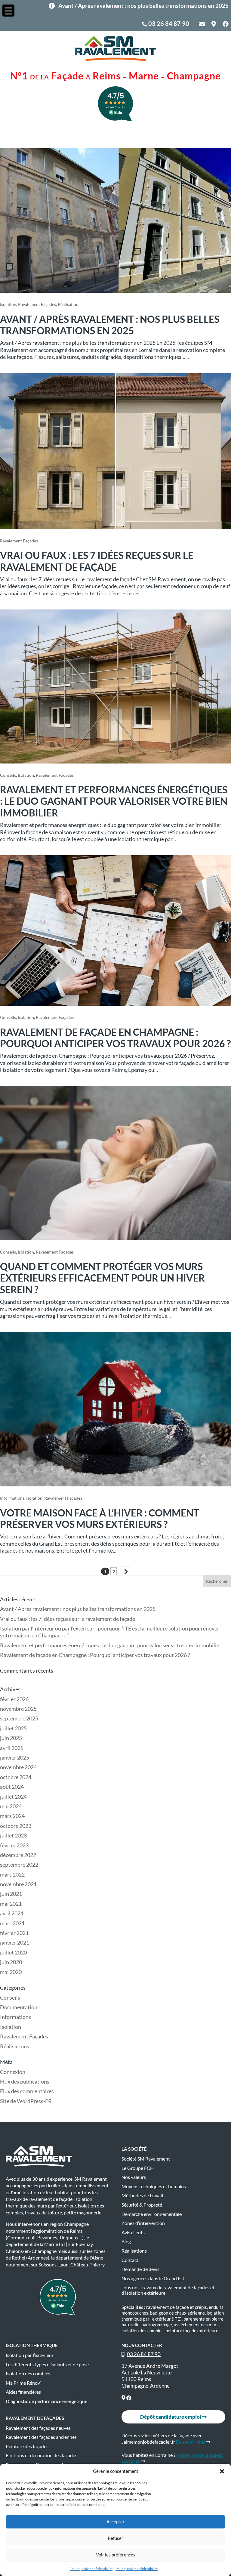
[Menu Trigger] (8, 11)
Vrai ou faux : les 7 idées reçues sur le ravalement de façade (97, 561)
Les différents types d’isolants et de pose (47, 2365)
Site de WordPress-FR (26, 2101)
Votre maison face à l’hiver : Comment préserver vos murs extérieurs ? (100, 1518)
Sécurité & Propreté (142, 2205)
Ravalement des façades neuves (38, 2428)
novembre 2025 (18, 1709)
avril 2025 (12, 1748)
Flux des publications (25, 2081)
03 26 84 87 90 (169, 23)
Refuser (115, 2538)
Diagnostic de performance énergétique (46, 2401)
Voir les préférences (116, 2555)
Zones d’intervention (143, 2223)
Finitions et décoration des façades (42, 2455)
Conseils (8, 775)
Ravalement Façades (37, 304)
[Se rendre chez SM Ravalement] (123, 2398)
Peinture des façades (27, 2446)
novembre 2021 (18, 1884)
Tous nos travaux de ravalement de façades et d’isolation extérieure (168, 2290)
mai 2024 (11, 1806)
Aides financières (23, 2392)
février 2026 (14, 1699)
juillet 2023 (13, 1835)
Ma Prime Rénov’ (23, 2383)
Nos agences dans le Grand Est (153, 2278)
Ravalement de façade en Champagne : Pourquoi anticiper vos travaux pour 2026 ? (115, 1038)
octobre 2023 (16, 1826)
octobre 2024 (16, 1777)
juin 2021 (11, 1894)
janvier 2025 (15, 1757)
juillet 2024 (13, 1797)
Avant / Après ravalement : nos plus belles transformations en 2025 (110, 325)
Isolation (8, 304)
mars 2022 (12, 1874)
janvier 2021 (15, 1942)
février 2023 (14, 1845)
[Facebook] (129, 2398)
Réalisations (69, 304)
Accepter (115, 2522)
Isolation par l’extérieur (30, 2355)
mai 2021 (11, 1904)
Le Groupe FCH (138, 2168)
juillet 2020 (13, 1952)
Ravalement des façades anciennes (41, 2437)
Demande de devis (140, 2269)
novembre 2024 (18, 1767)
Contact (130, 2260)
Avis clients (133, 2232)
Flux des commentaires (27, 2091)
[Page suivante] (124, 1571)
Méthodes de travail (142, 2195)
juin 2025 (11, 1738)
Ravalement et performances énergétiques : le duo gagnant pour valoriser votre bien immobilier (114, 801)
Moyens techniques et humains (154, 2186)
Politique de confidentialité (91, 2569)
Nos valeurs (134, 2177)
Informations (12, 1498)
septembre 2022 (19, 1865)
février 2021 (14, 1933)
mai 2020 (11, 1972)
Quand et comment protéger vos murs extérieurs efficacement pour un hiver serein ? (102, 1278)
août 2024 (12, 1787)
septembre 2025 (19, 1718)
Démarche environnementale (152, 2214)
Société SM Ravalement (146, 2159)
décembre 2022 (18, 1855)
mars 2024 (12, 1816)
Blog (126, 2241)
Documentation (19, 2007)
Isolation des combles (28, 2374)
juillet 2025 (13, 1728)
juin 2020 (11, 1962)
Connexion (13, 2072)
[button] (222, 2471)
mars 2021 (12, 1923)
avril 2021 (12, 1913)
